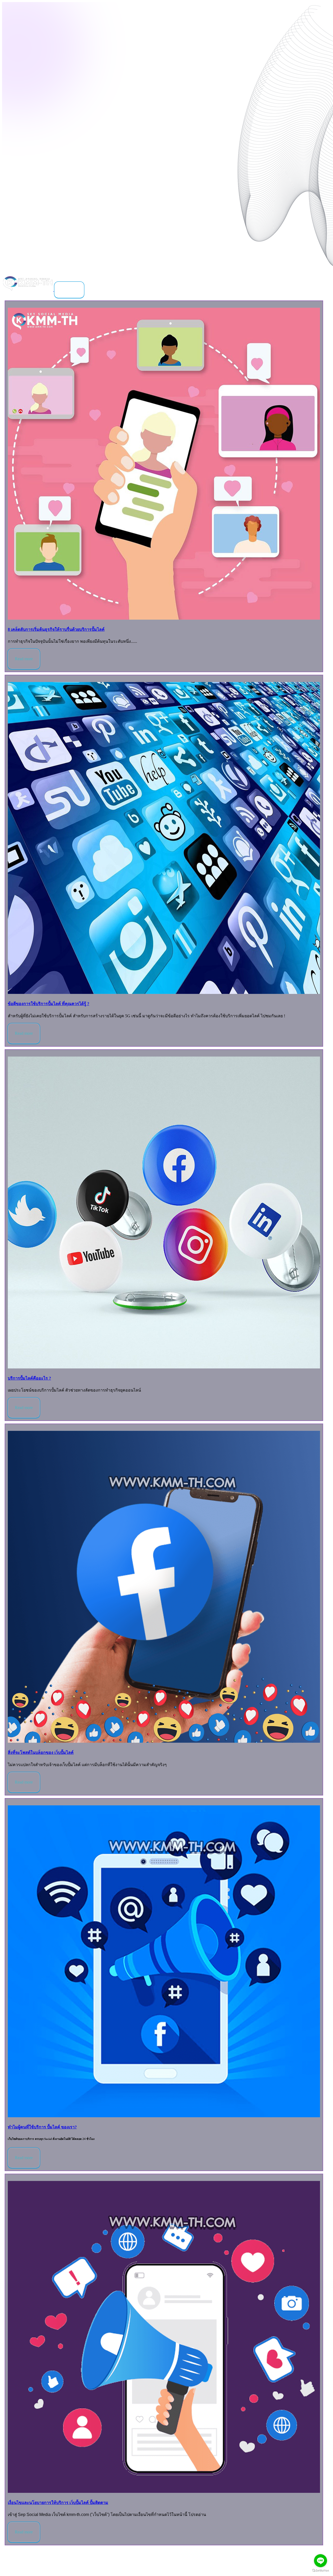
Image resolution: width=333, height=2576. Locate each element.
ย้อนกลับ (69, 290)
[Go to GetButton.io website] (321, 2571)
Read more (24, 659)
